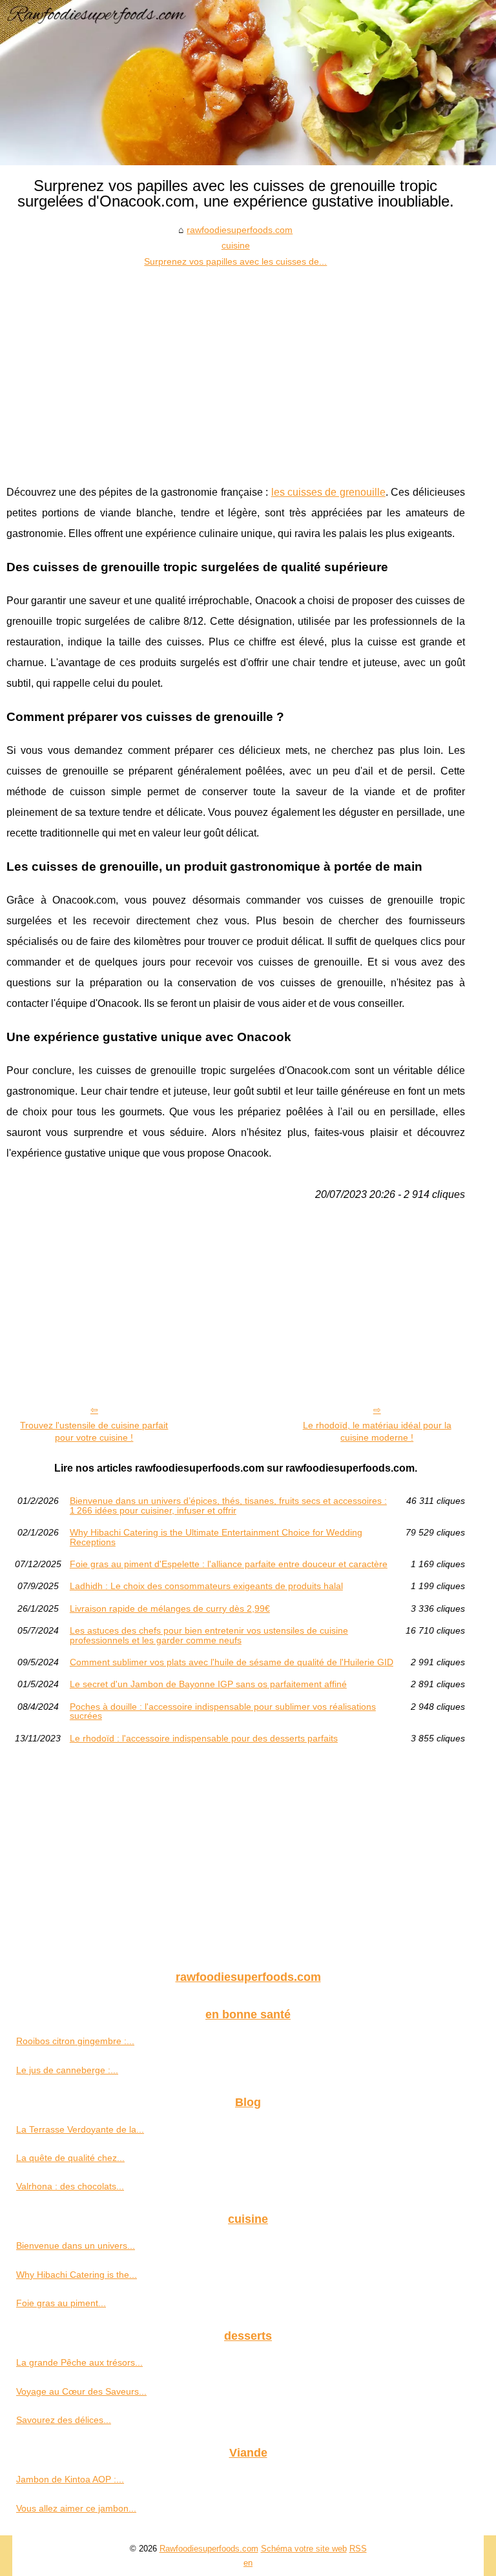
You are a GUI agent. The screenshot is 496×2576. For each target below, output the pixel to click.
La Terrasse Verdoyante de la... (80, 2129)
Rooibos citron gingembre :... (75, 2041)
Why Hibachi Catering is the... (77, 2275)
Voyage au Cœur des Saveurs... (81, 2391)
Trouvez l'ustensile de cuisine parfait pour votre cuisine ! (94, 1431)
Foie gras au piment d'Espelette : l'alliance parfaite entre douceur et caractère (229, 1564)
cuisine (236, 245)
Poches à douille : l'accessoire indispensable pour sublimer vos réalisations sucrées (223, 1711)
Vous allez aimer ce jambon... (76, 2508)
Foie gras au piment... (61, 2303)
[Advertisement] (236, 366)
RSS (358, 2549)
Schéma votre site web (304, 2549)
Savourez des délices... (64, 2420)
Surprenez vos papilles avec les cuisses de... (235, 261)
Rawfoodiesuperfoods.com (209, 2549)
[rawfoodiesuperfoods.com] (248, 83)
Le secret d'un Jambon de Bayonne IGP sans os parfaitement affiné (208, 1684)
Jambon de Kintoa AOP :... (70, 2479)
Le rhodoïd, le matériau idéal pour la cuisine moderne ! (377, 1431)
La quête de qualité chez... (70, 2158)
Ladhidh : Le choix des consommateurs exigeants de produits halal (206, 1586)
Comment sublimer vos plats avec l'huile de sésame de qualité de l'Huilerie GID (232, 1662)
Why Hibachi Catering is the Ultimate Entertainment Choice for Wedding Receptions (216, 1537)
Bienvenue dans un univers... (76, 2246)
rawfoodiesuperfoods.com (240, 230)
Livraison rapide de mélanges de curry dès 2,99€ (170, 1608)
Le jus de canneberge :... (67, 2070)
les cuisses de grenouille (328, 492)
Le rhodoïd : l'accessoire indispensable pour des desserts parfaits (204, 1738)
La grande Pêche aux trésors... (79, 2362)
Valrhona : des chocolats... (70, 2186)
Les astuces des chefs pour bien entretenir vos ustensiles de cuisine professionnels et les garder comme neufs (209, 1635)
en (248, 2563)
